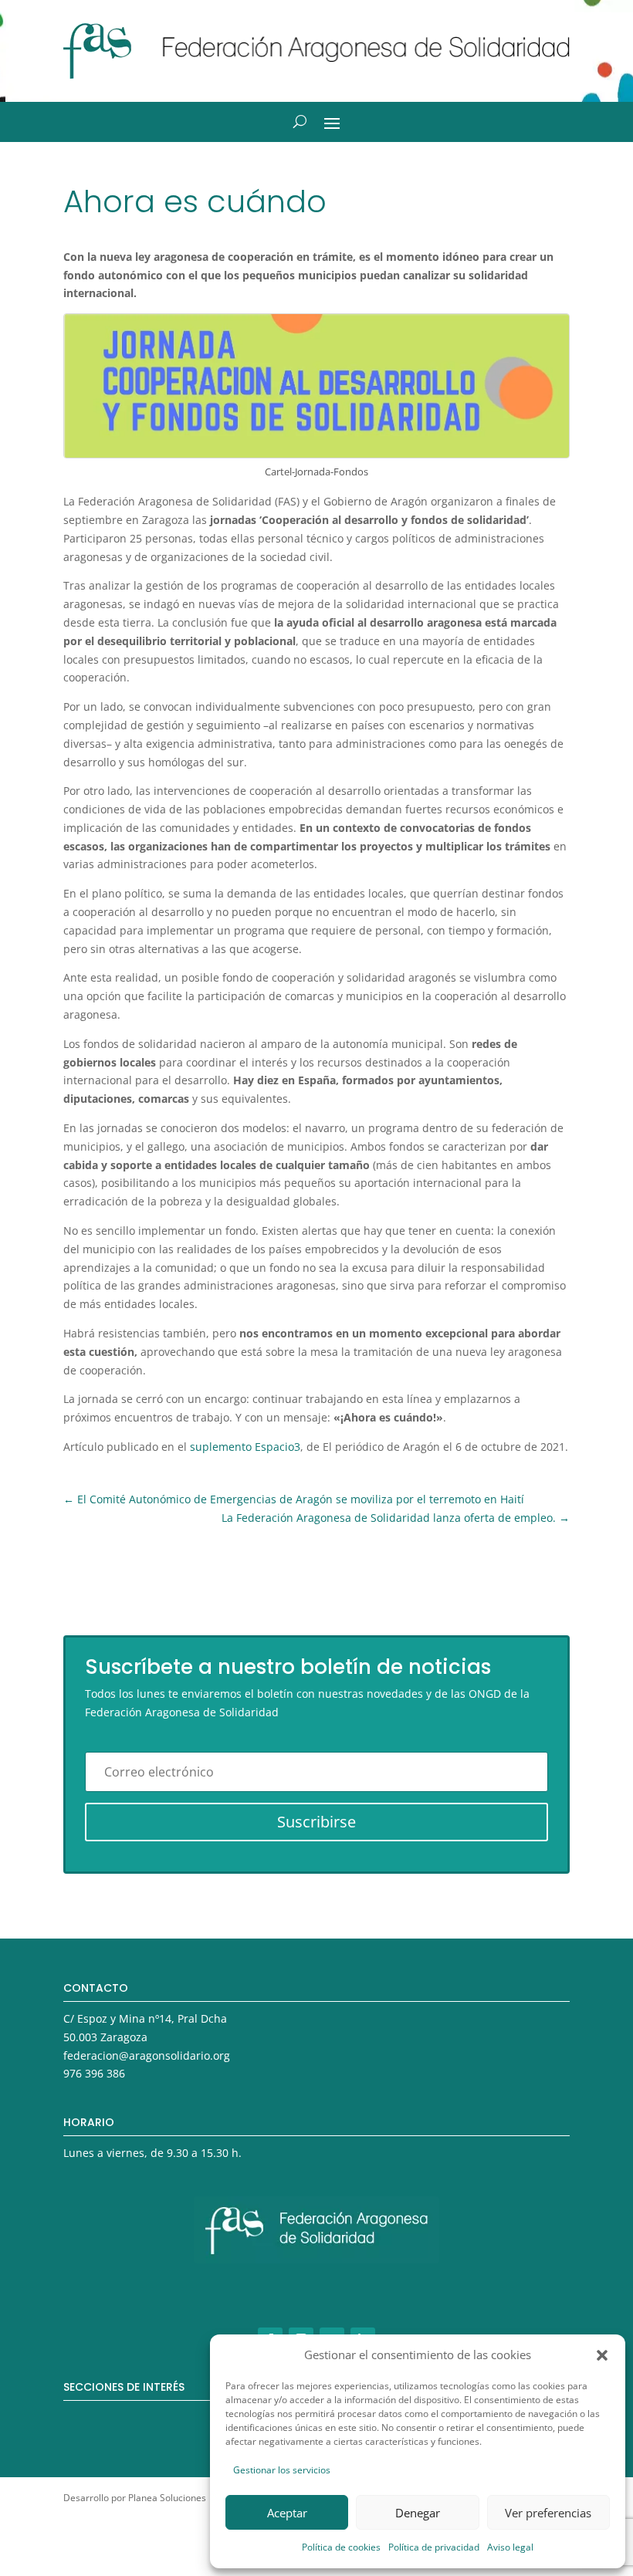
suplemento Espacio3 (245, 1447)
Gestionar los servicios (282, 2470)
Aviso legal (510, 2547)
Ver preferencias (548, 2513)
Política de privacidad (434, 2547)
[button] (602, 2355)
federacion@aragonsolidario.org (147, 2055)
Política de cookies (341, 2547)
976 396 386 (94, 2073)
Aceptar (287, 2513)
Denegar (418, 2513)
